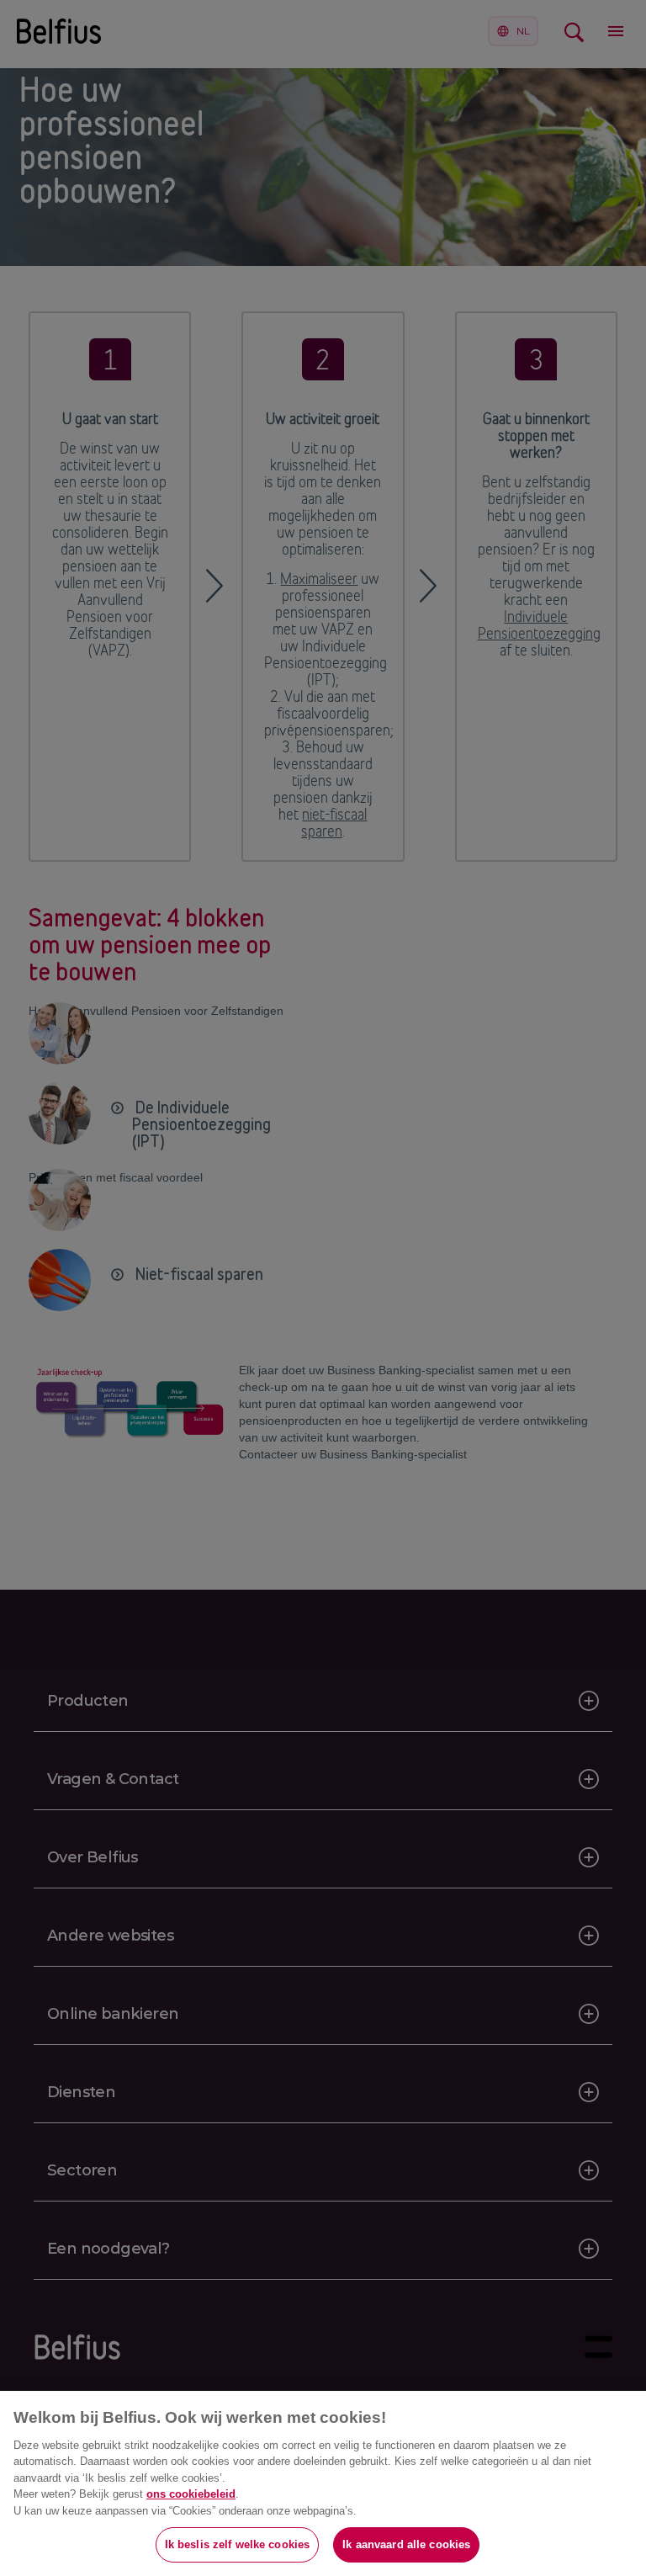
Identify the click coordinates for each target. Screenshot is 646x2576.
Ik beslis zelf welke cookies (238, 2544)
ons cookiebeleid (191, 2494)
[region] (323, 2483)
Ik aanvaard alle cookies (406, 2544)
